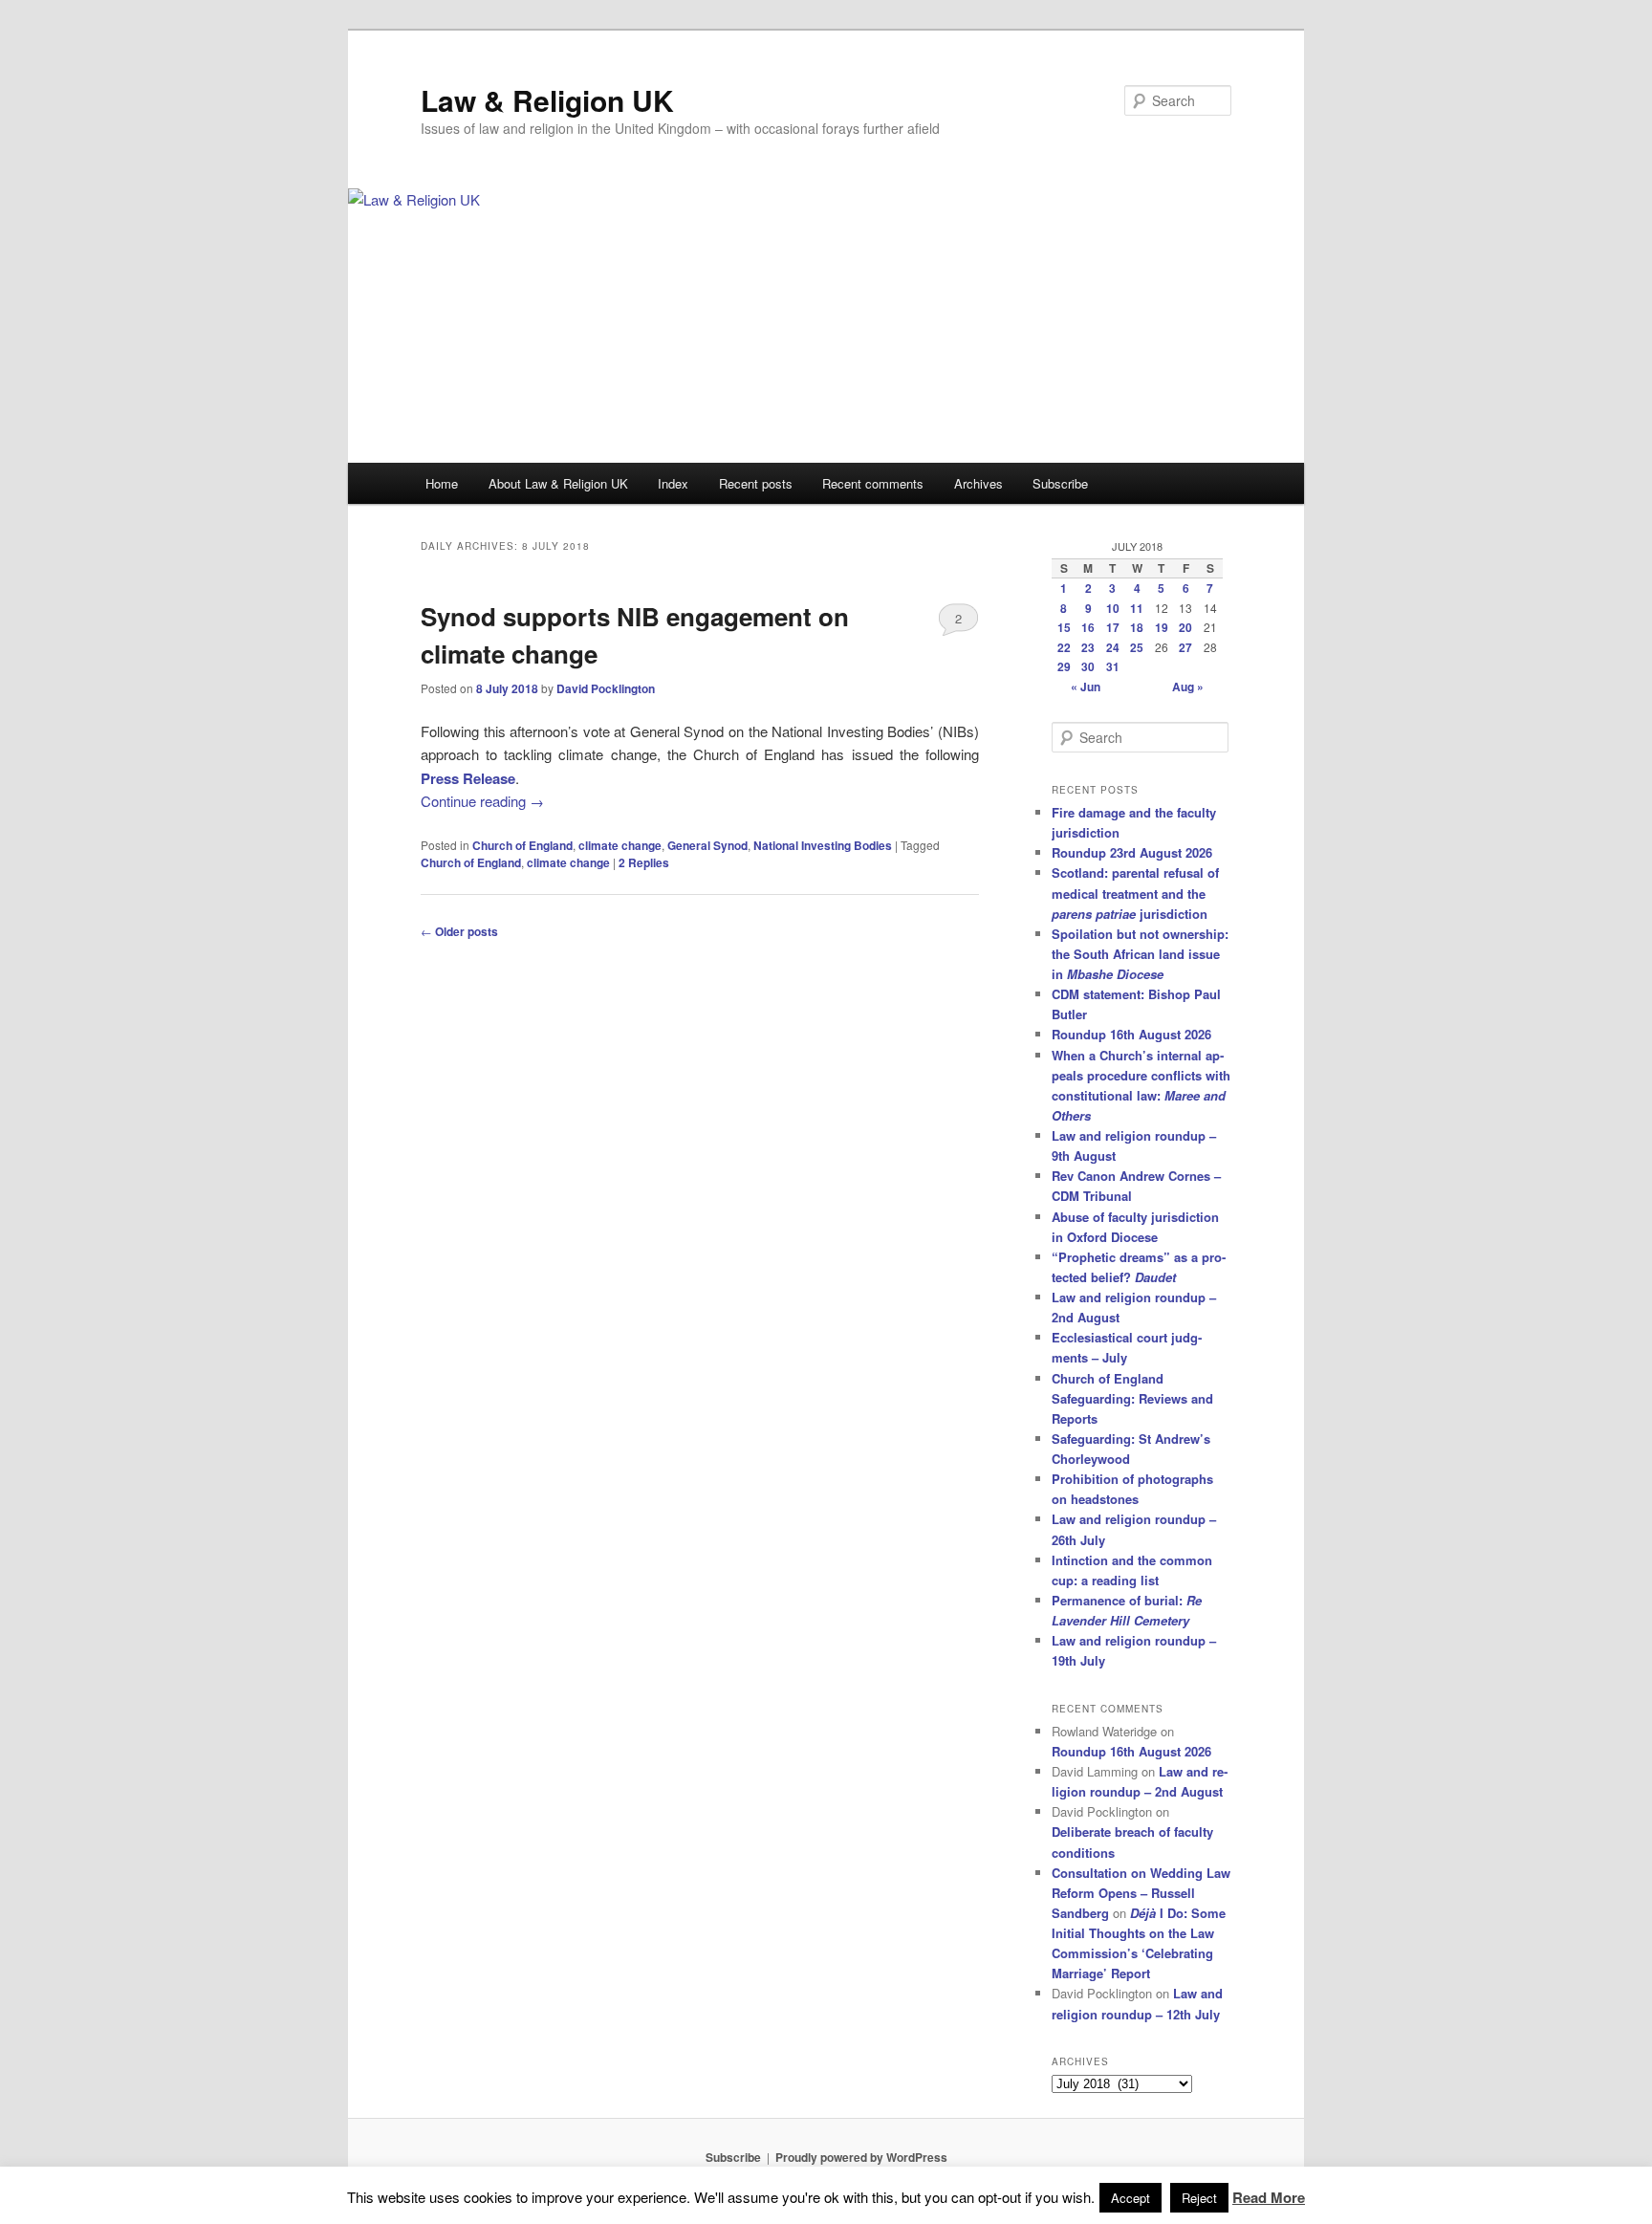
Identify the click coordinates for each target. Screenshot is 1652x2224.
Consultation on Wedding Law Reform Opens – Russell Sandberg (1141, 1893)
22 (1064, 647)
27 (1185, 647)
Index (673, 483)
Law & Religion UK (547, 100)
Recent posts (756, 483)
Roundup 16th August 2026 (1131, 1034)
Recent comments (873, 483)
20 (1185, 627)
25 (1137, 647)
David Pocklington (606, 688)
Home (442, 483)
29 (1064, 666)
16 (1088, 627)
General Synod (707, 845)
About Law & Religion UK (558, 483)
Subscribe (1060, 483)
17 (1113, 627)
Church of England (522, 845)
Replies (644, 862)
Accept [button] (1130, 2198)
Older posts (459, 931)
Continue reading (482, 801)
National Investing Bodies (823, 845)
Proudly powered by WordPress (861, 2157)
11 (1137, 608)
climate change (620, 845)
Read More (1269, 2197)
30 (1088, 666)
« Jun (1086, 687)
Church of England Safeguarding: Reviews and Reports (1132, 1398)
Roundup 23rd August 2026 (1132, 852)
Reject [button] (1199, 2198)
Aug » (1188, 687)
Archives (978, 483)
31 (1113, 666)
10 (1113, 608)
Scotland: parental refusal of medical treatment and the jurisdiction (1135, 893)
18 (1137, 627)
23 (1088, 647)
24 (1113, 647)
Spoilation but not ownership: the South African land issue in (1140, 954)
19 (1162, 627)
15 (1064, 627)
